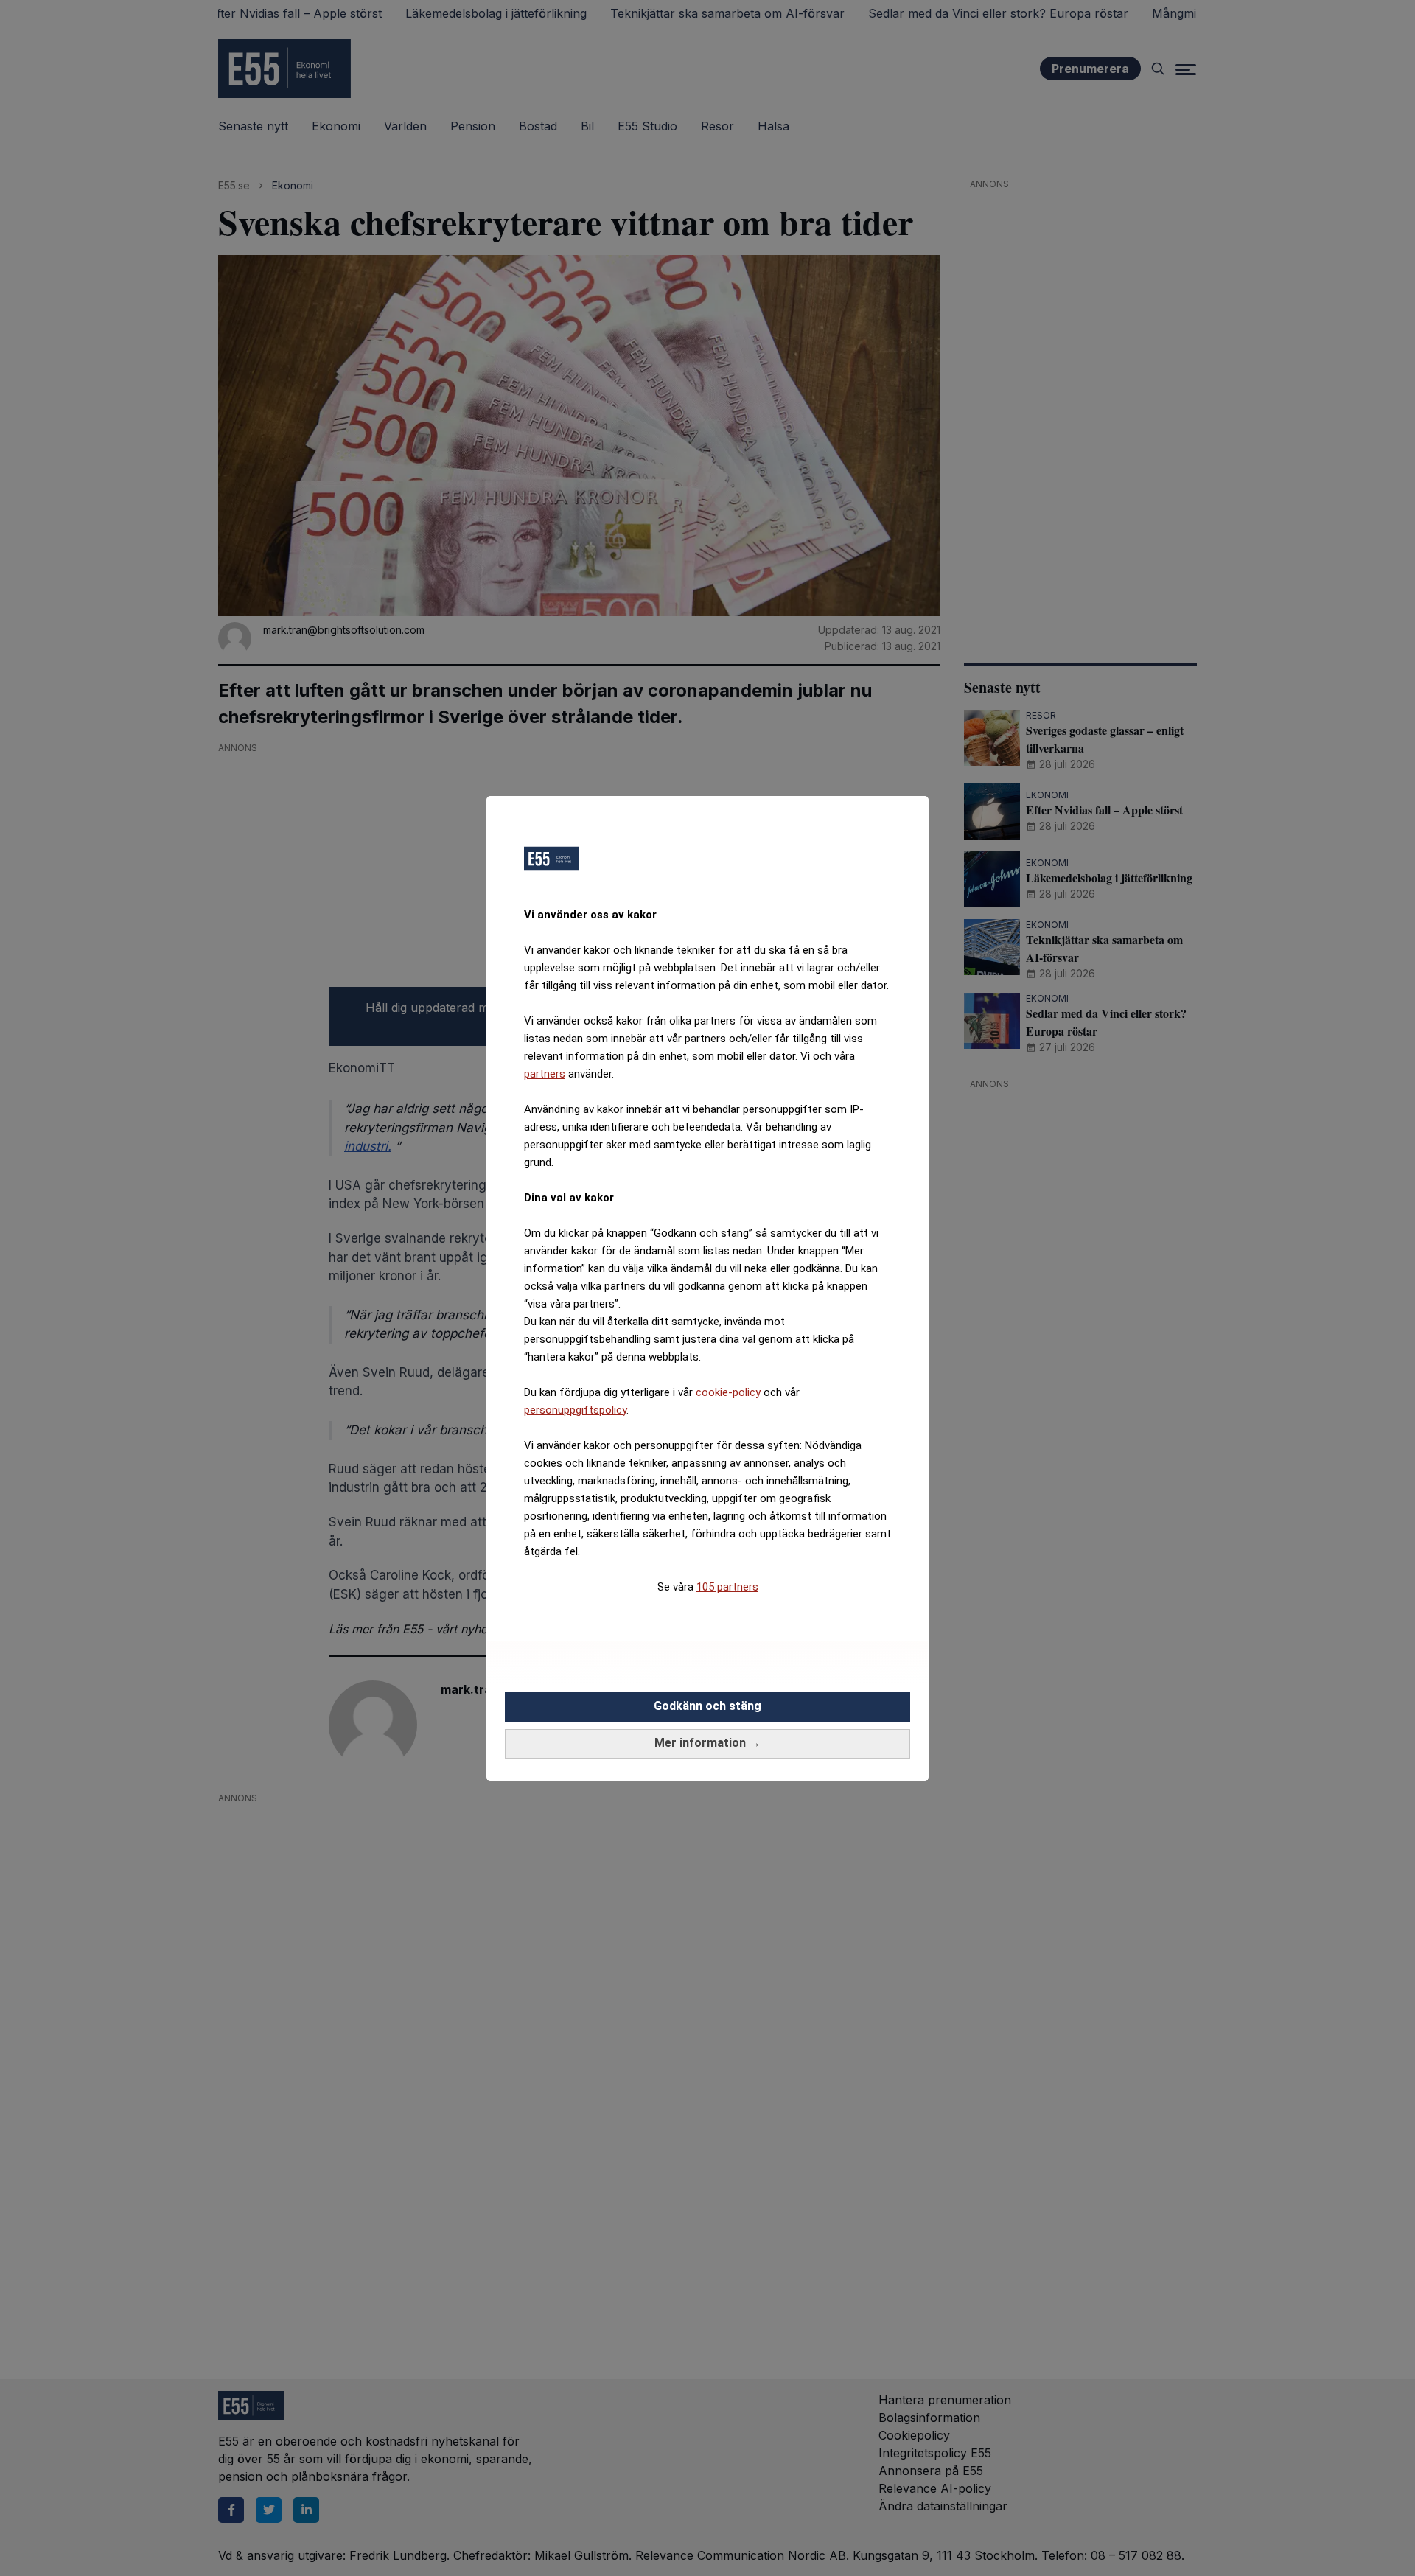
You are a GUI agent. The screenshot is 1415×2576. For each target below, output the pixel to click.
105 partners (727, 1587)
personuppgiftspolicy (575, 1410)
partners (545, 1074)
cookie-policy (728, 1392)
